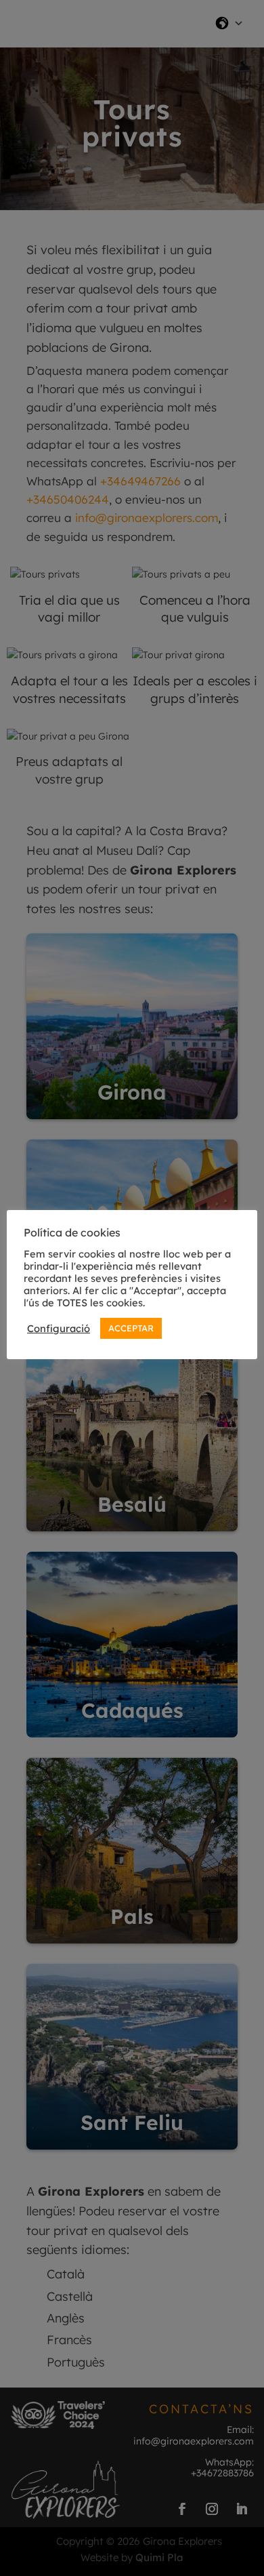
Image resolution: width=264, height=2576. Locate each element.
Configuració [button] (59, 1329)
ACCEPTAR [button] (131, 1328)
